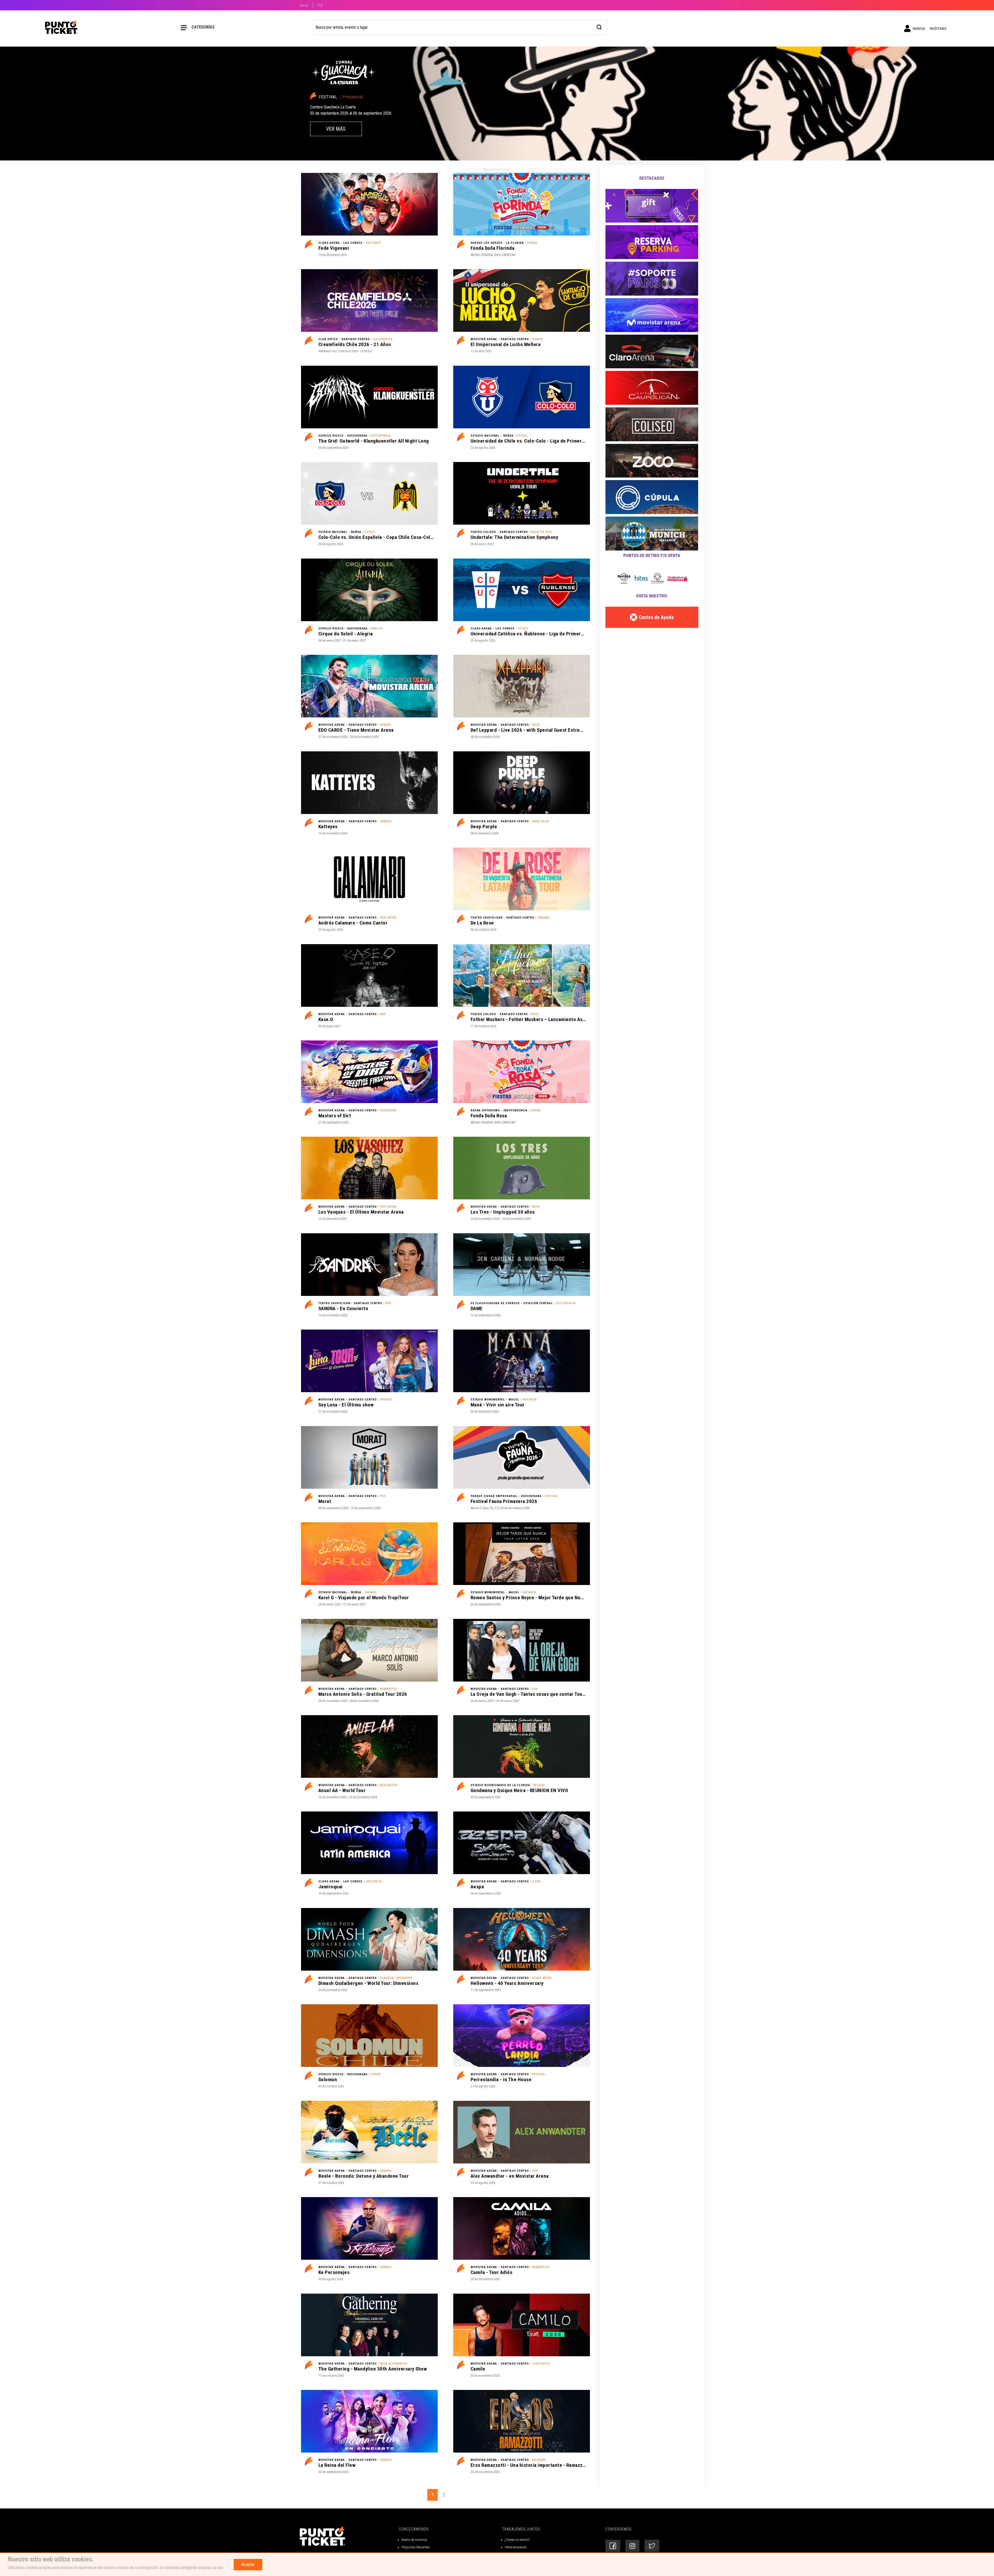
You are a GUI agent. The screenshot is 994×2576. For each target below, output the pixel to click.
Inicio (304, 5)
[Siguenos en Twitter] (652, 2534)
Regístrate (938, 29)
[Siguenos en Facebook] (613, 2534)
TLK (320, 5)
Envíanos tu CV (515, 2543)
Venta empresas (516, 2535)
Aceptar (248, 2564)
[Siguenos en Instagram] (632, 2534)
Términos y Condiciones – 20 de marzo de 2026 (433, 2551)
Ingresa (918, 29)
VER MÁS (336, 129)
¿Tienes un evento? (517, 2527)
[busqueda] (599, 27)
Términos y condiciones (417, 2543)
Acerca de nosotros (414, 2527)
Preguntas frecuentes (416, 2535)
